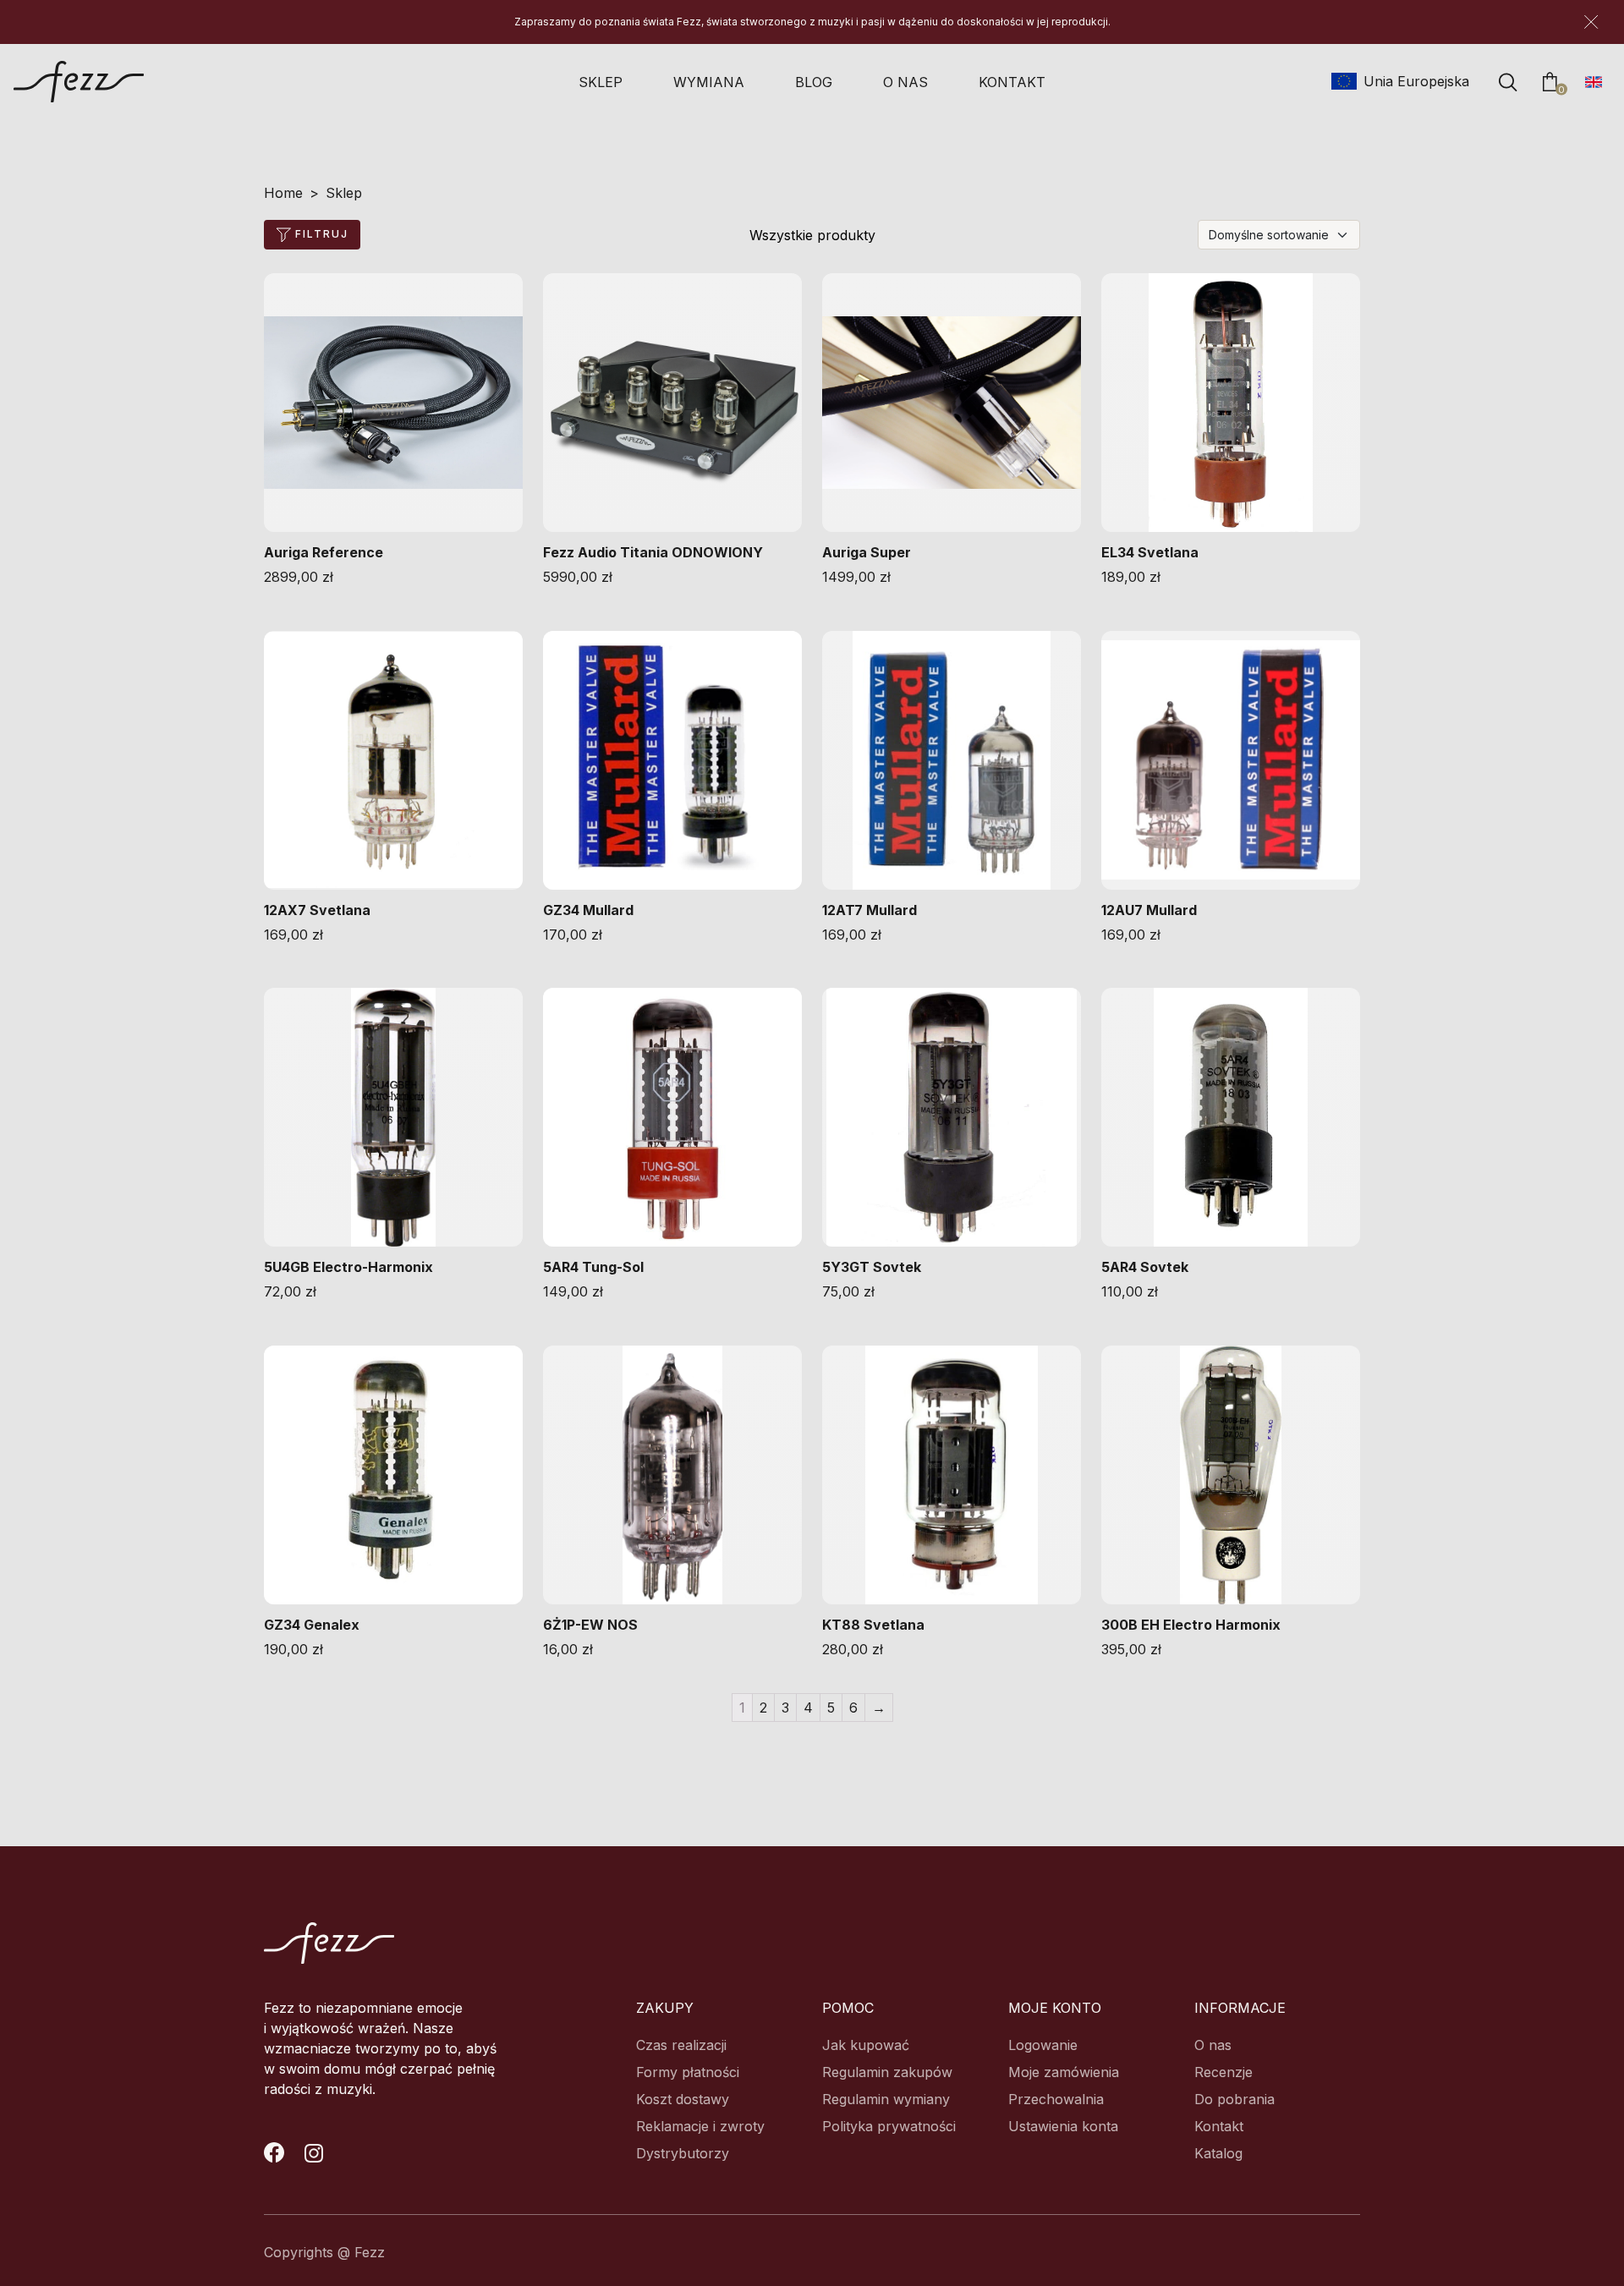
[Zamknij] (1591, 22)
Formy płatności (688, 2072)
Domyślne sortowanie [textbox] (1269, 235)
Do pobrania (1234, 2099)
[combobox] (1279, 235)
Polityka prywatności (889, 2126)
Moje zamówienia (1064, 2072)
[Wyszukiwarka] (1508, 82)
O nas (905, 82)
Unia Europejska (1414, 81)
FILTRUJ (320, 234)
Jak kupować (866, 2045)
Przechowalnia (1056, 2099)
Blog (814, 82)
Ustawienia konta (1063, 2126)
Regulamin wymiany (886, 2099)
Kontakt (1012, 82)
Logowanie (1043, 2045)
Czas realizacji (681, 2045)
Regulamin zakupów (887, 2072)
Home (283, 193)
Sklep (601, 82)
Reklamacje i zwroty (700, 2126)
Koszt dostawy (683, 2099)
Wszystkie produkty (812, 235)
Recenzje (1223, 2072)
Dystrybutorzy (683, 2153)
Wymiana (709, 82)
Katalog (1218, 2153)
